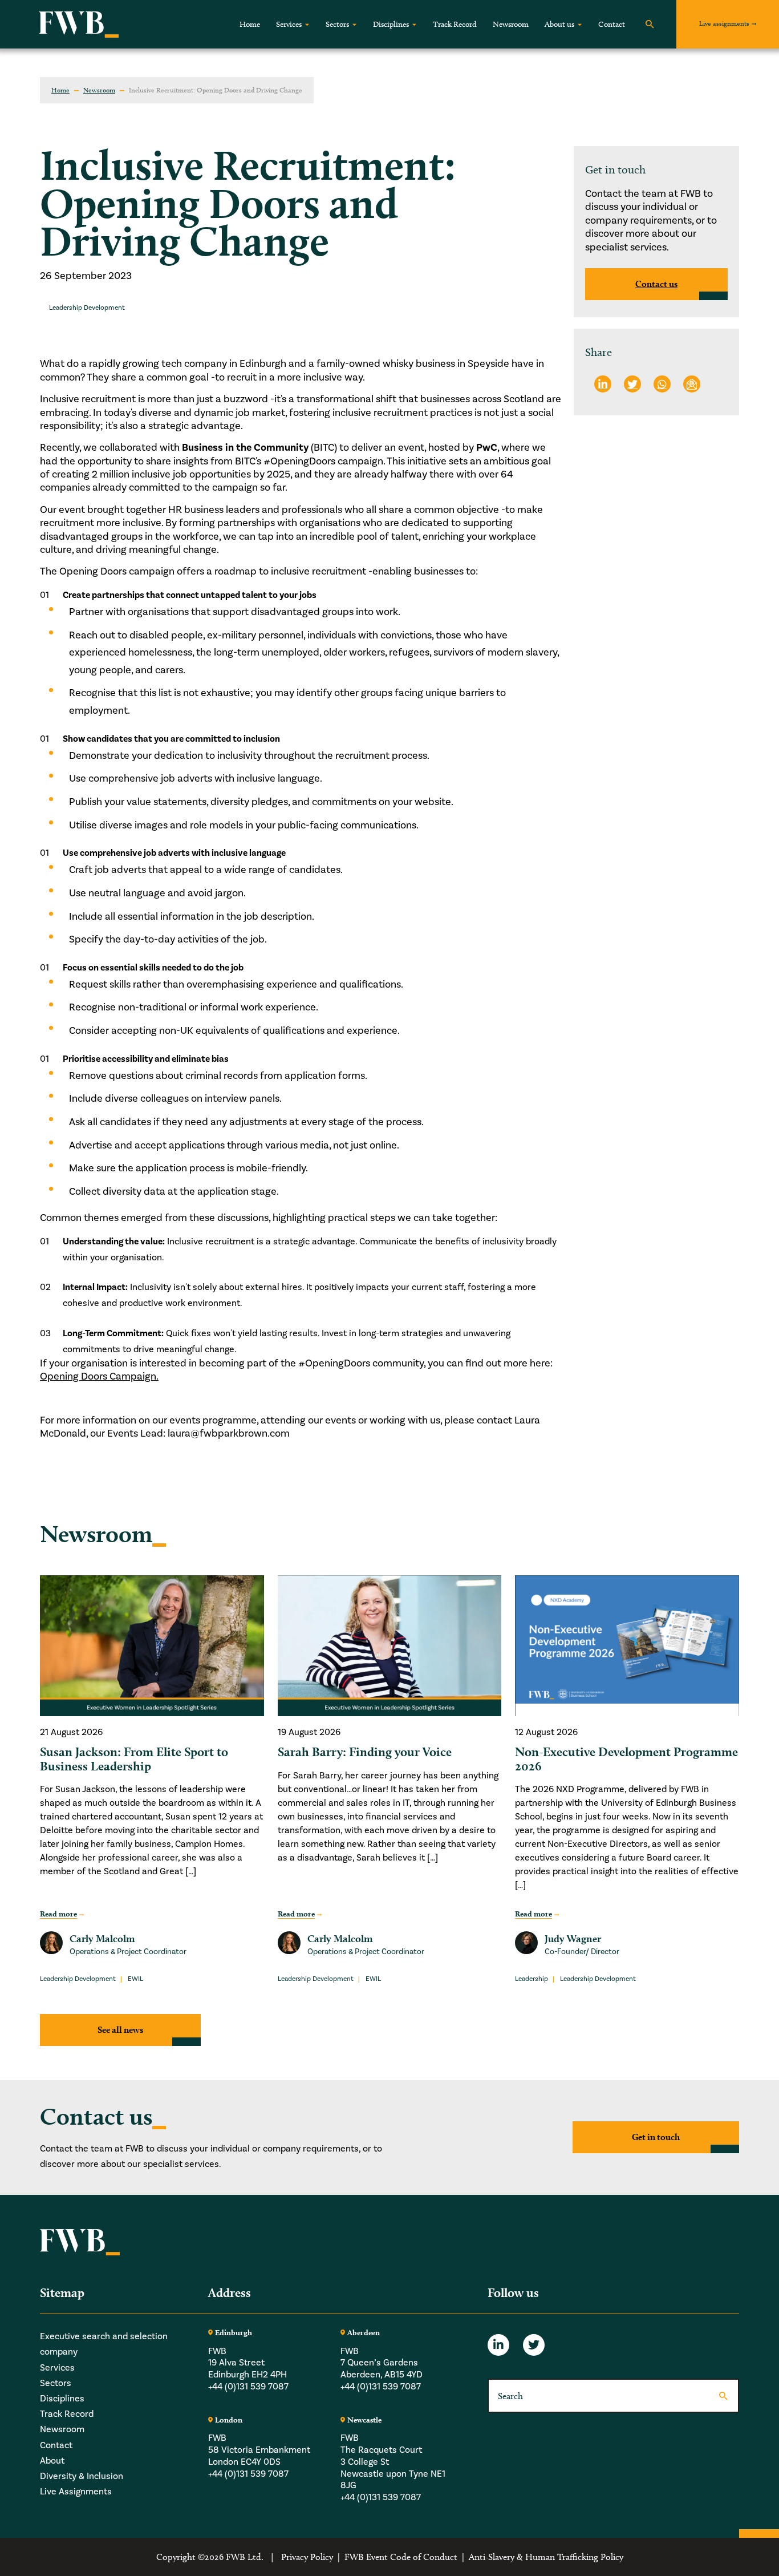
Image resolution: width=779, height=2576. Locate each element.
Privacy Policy (307, 2556)
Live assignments (724, 23)
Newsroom (511, 24)
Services (289, 24)
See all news (120, 2030)
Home (250, 24)
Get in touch (656, 2137)
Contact (612, 24)
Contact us (656, 284)
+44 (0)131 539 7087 (248, 2386)
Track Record (455, 24)
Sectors (337, 24)
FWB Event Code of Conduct (401, 2556)
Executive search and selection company (104, 2344)
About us (559, 24)
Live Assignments (76, 2491)
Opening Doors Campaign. (99, 1376)
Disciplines (391, 24)
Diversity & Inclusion (82, 2475)
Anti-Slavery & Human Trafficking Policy (546, 2556)
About (52, 2460)
